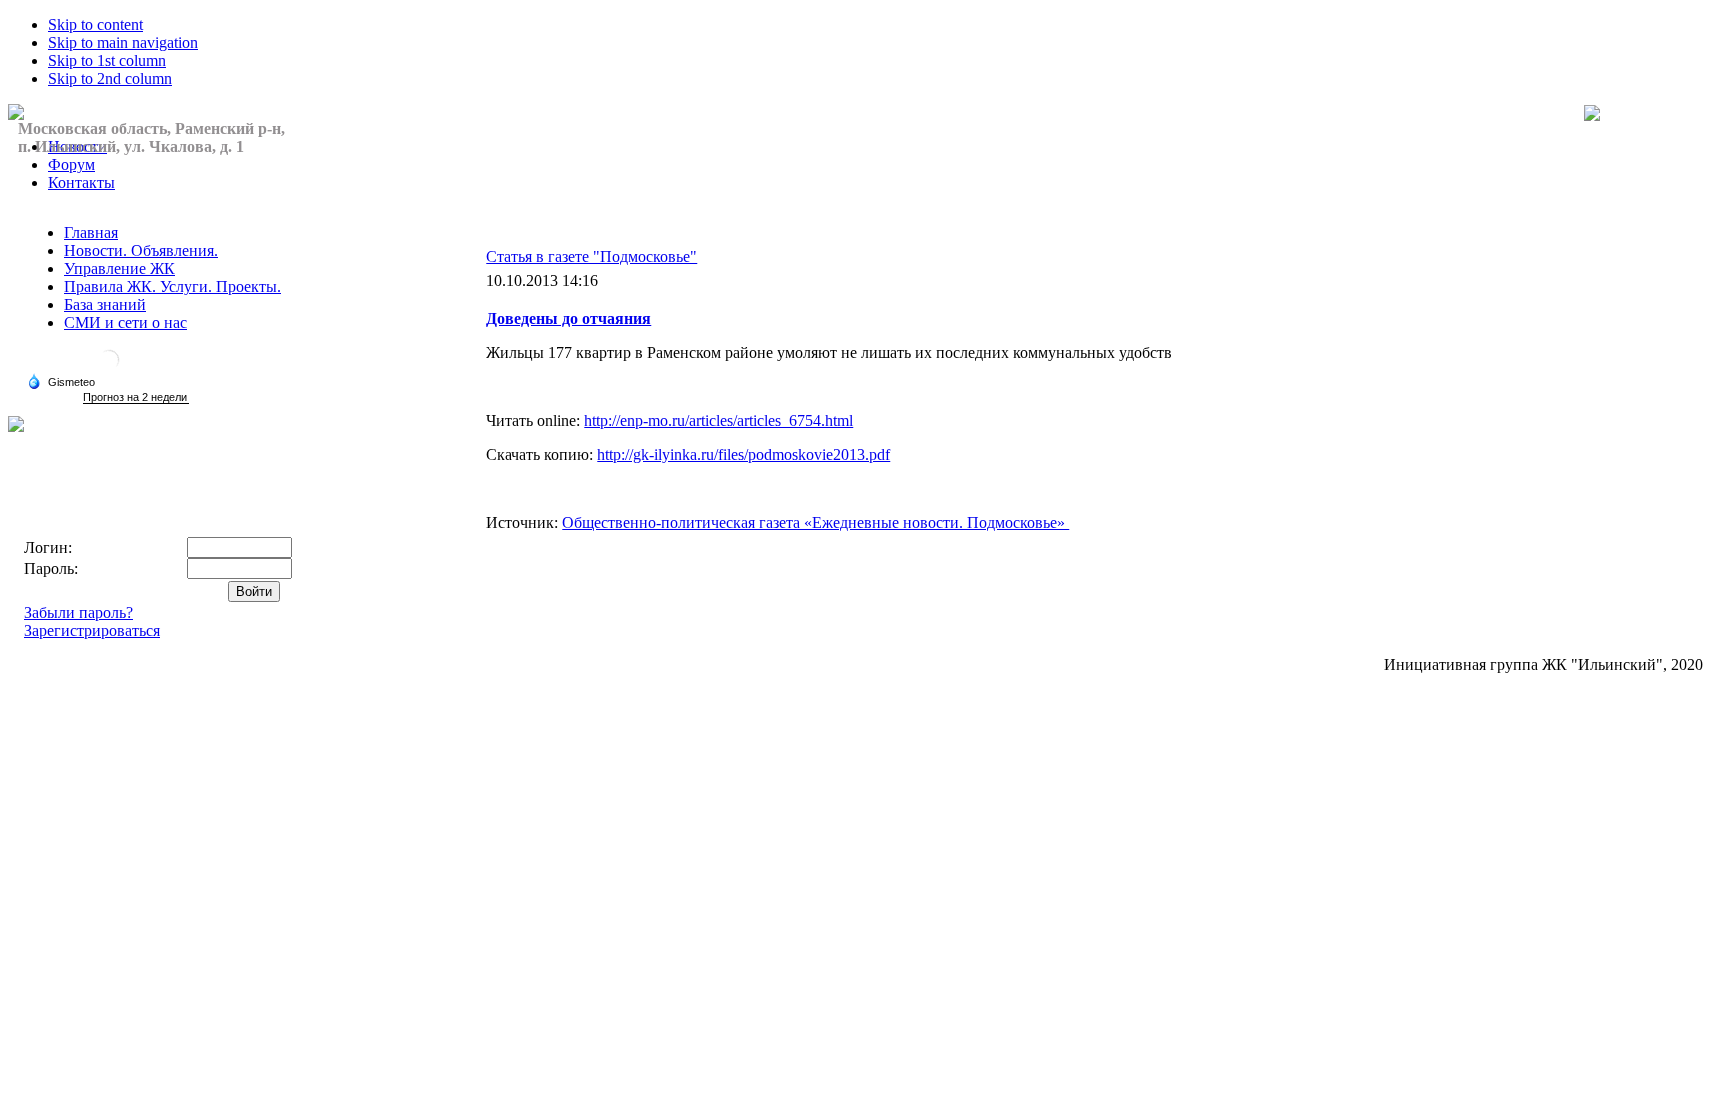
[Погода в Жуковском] (109, 367)
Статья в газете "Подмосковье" (591, 256)
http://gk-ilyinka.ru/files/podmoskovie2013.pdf (743, 454)
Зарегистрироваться (92, 630)
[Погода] (61, 381)
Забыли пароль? (78, 612)
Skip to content (95, 24)
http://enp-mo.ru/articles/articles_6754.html (718, 420)
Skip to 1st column (107, 60)
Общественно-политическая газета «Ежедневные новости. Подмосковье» (815, 522)
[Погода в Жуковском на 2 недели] (136, 397)
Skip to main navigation (123, 42)
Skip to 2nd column (110, 78)
